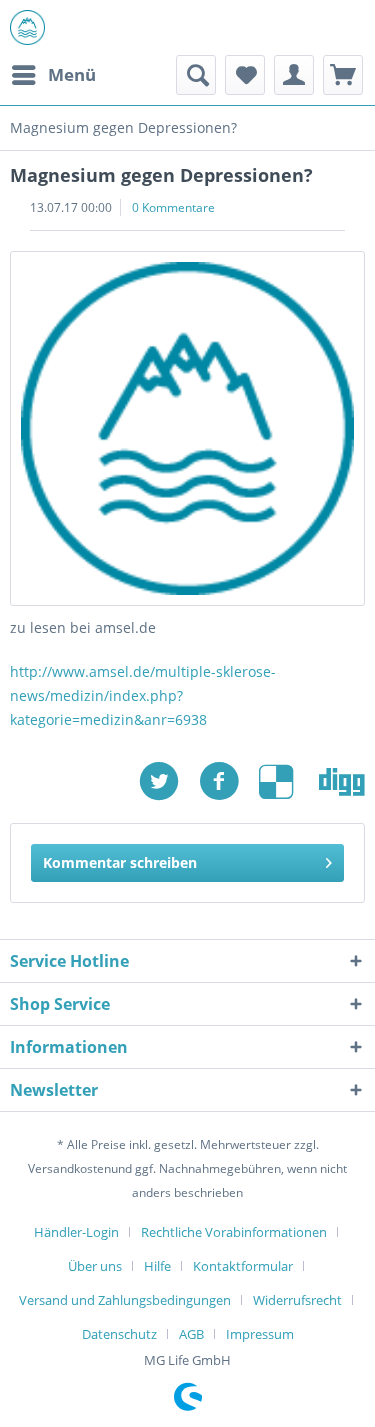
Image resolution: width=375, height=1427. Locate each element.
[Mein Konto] (294, 75)
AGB (191, 1334)
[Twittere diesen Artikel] (169, 781)
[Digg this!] (342, 781)
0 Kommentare (173, 207)
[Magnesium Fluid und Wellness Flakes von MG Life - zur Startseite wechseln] (27, 27)
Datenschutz (119, 1334)
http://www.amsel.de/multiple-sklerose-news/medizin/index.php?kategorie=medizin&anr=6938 (143, 695)
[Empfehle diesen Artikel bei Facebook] (229, 781)
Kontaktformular (243, 1266)
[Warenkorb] (343, 75)
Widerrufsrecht (297, 1300)
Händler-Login (76, 1232)
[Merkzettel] (245, 75)
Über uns (95, 1266)
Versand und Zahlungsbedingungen (125, 1300)
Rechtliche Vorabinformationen (234, 1232)
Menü (72, 74)
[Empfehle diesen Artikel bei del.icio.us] (289, 781)
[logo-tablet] (187, 428)
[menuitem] (53, 75)
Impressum (260, 1334)
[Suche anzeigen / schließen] (196, 75)
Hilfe (157, 1266)
